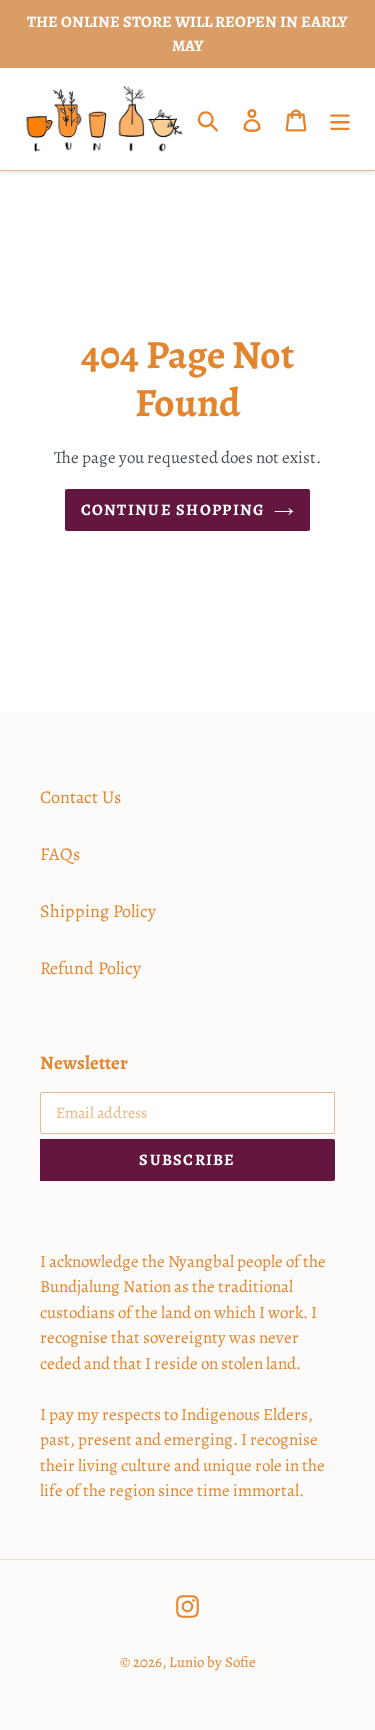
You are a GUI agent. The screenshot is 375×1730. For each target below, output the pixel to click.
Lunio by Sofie (212, 1662)
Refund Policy (90, 968)
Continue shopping (173, 510)
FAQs (60, 854)
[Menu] (340, 119)
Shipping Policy (98, 911)
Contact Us (80, 797)
